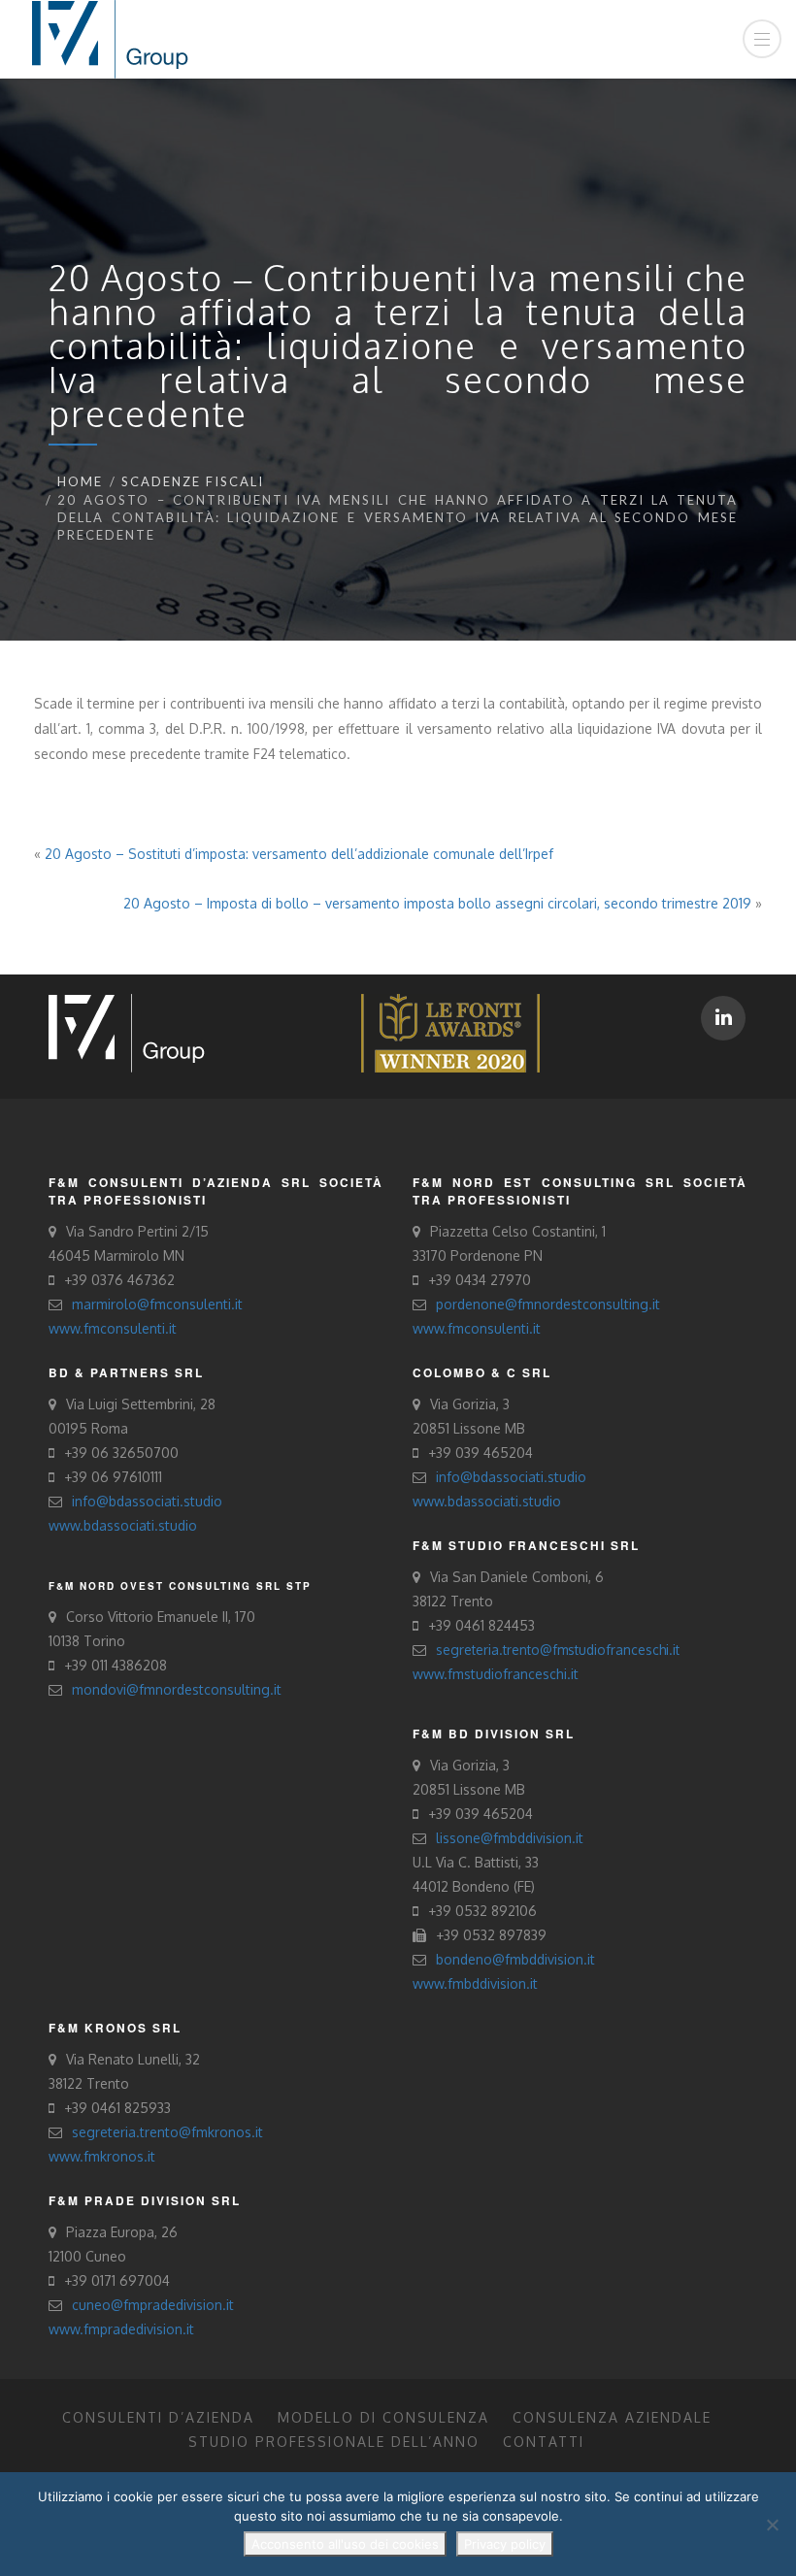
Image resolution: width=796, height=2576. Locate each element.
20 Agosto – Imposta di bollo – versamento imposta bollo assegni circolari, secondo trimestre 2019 (437, 903)
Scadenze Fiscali (193, 481)
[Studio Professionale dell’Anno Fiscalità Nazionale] (450, 1031)
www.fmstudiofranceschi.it (496, 1674)
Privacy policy (505, 2544)
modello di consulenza (383, 2417)
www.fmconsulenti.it (113, 1328)
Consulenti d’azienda (158, 2417)
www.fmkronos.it (102, 2156)
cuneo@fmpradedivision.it (153, 2305)
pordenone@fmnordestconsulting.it (548, 1304)
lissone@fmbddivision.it (510, 1838)
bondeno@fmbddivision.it (515, 1959)
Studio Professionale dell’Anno (334, 2442)
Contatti (544, 2442)
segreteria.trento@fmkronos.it (167, 2132)
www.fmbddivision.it (475, 1983)
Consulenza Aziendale (612, 2417)
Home (80, 481)
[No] (772, 2525)
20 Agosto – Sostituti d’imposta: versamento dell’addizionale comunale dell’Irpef (299, 854)
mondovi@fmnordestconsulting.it (177, 1689)
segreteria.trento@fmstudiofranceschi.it (558, 1650)
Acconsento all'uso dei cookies (345, 2544)
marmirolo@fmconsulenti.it (157, 1304)
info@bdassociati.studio (147, 1501)
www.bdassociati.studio (123, 1525)
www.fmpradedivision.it (121, 2329)
